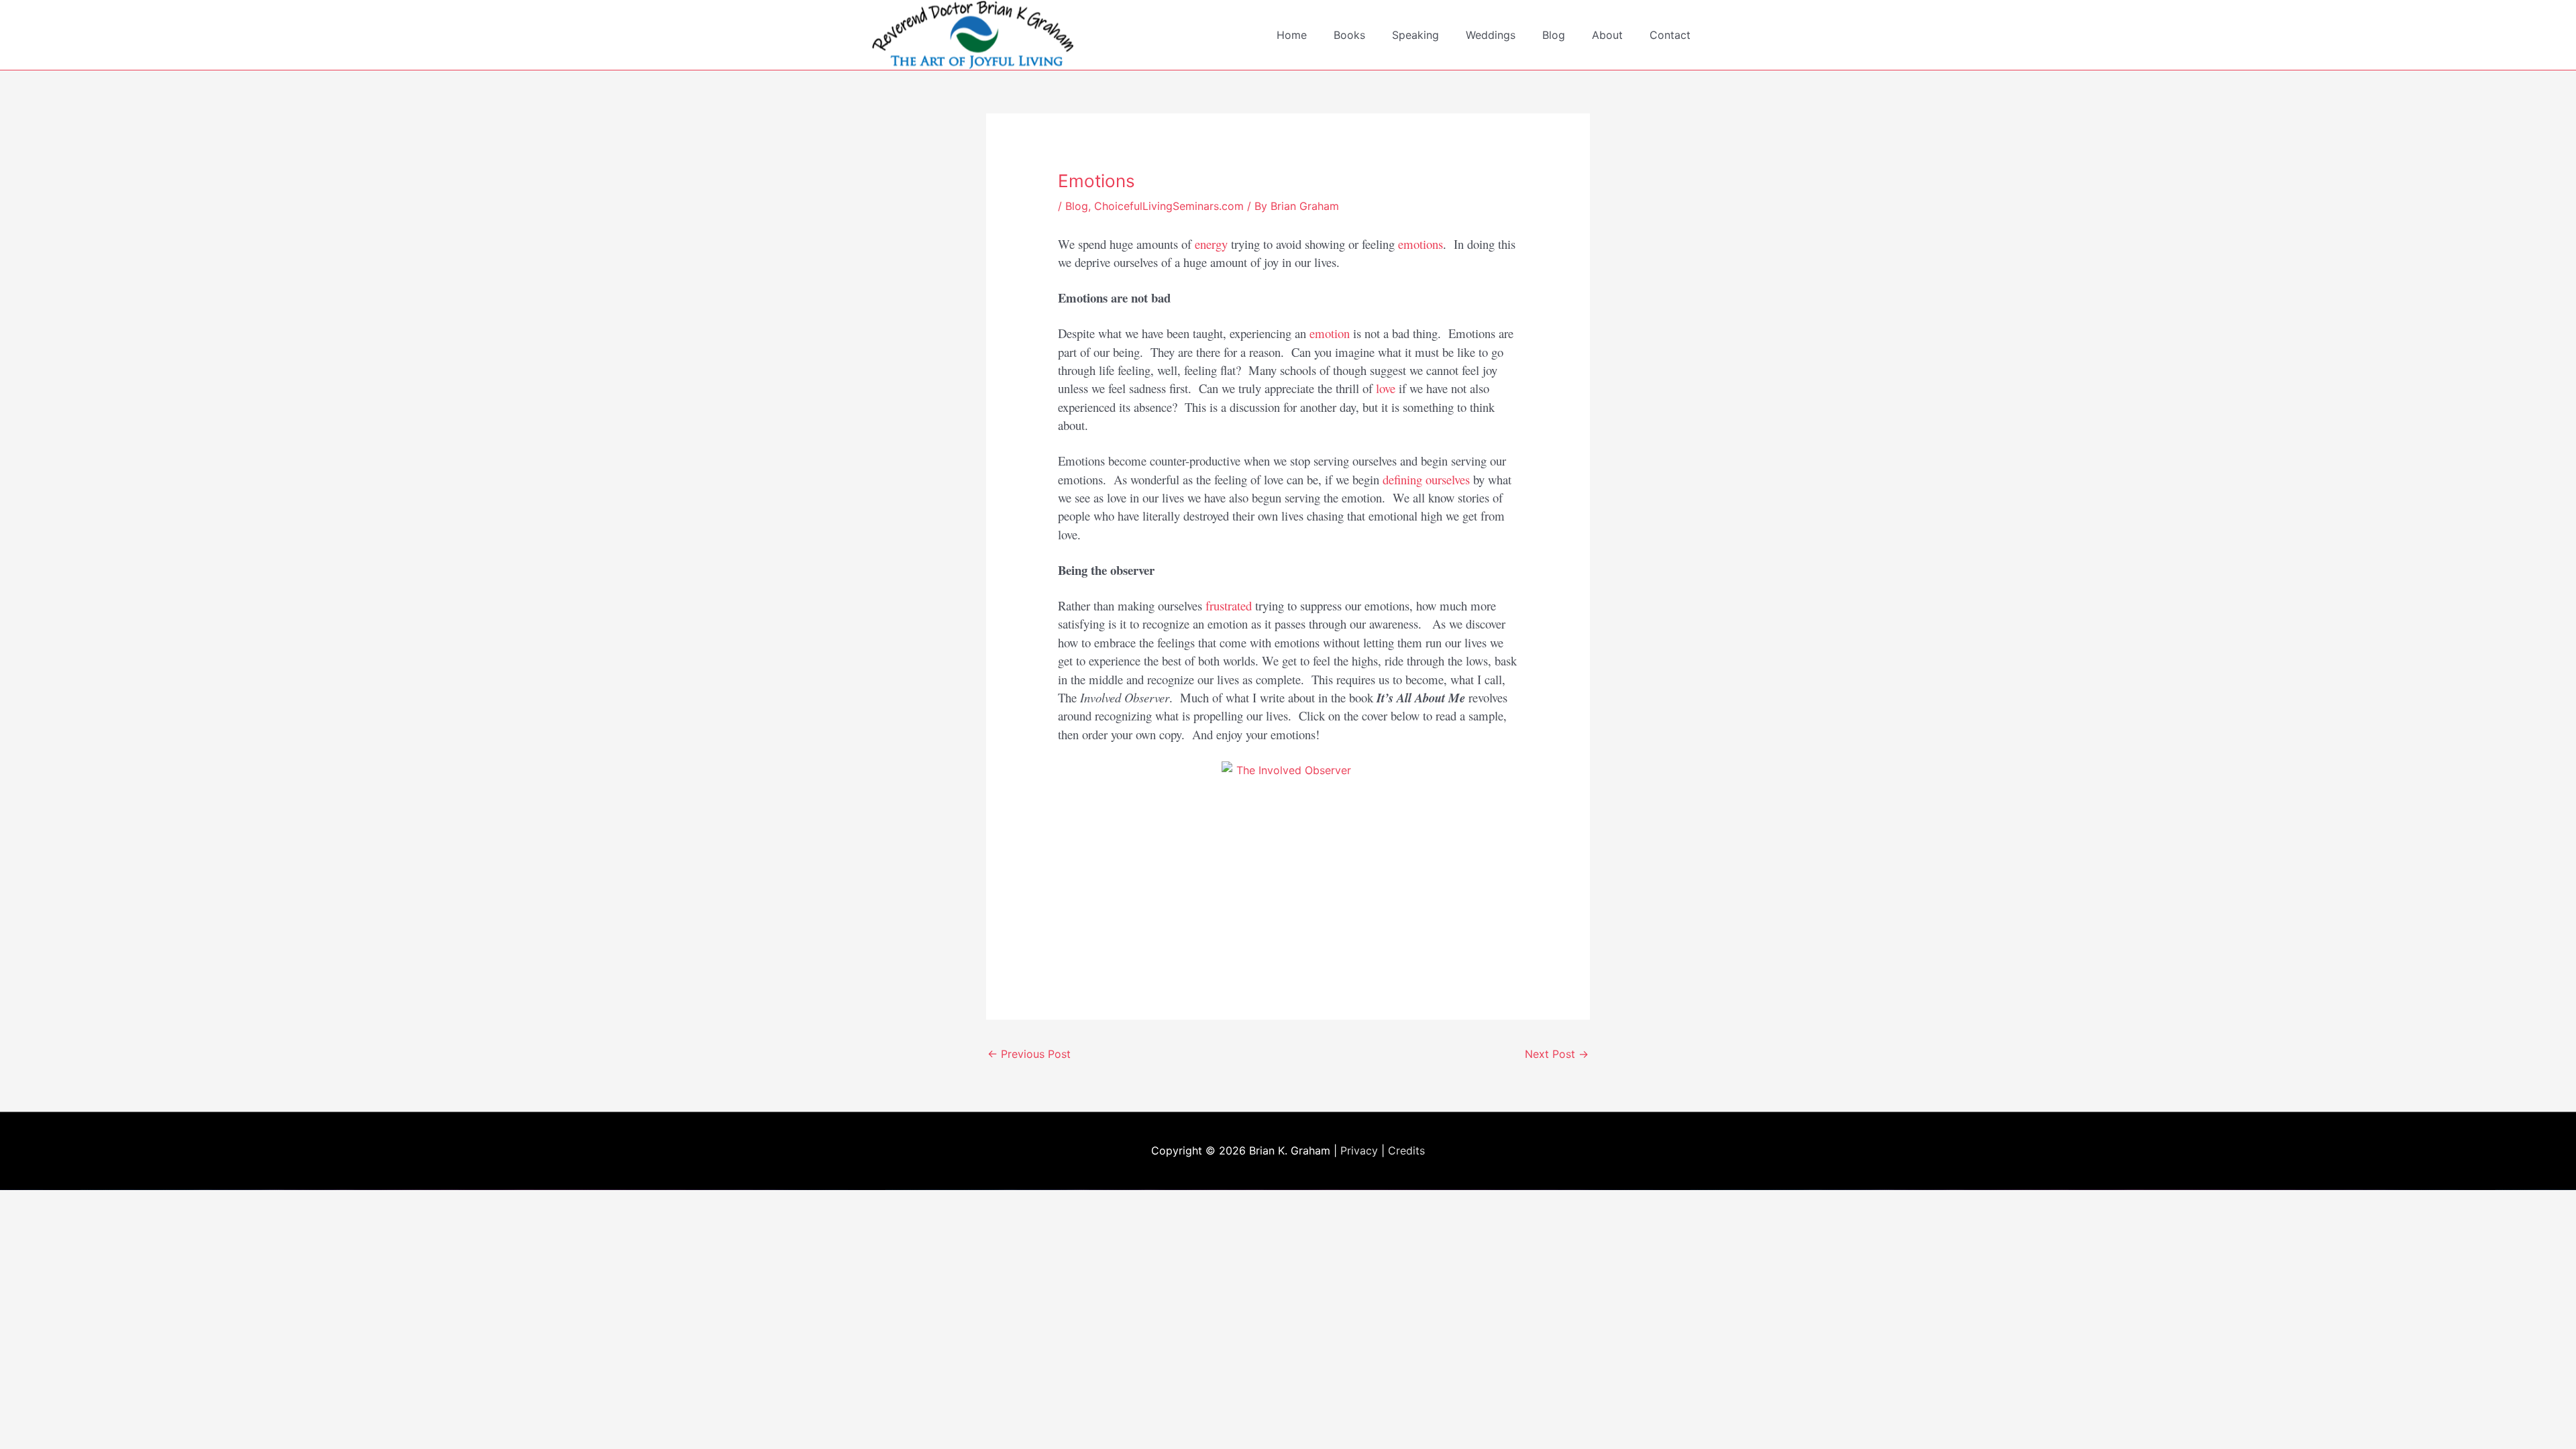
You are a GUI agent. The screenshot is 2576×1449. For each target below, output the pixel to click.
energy (1211, 244)
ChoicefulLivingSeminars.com (1169, 206)
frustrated (1229, 605)
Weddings (1491, 35)
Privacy (1359, 1150)
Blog (1554, 35)
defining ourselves (1426, 479)
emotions (1420, 244)
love (1386, 388)
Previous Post (1029, 1054)
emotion (1330, 333)
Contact (1670, 35)
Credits (1406, 1150)
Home (1292, 35)
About (1607, 35)
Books (1349, 35)
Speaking (1415, 35)
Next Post (1557, 1054)
